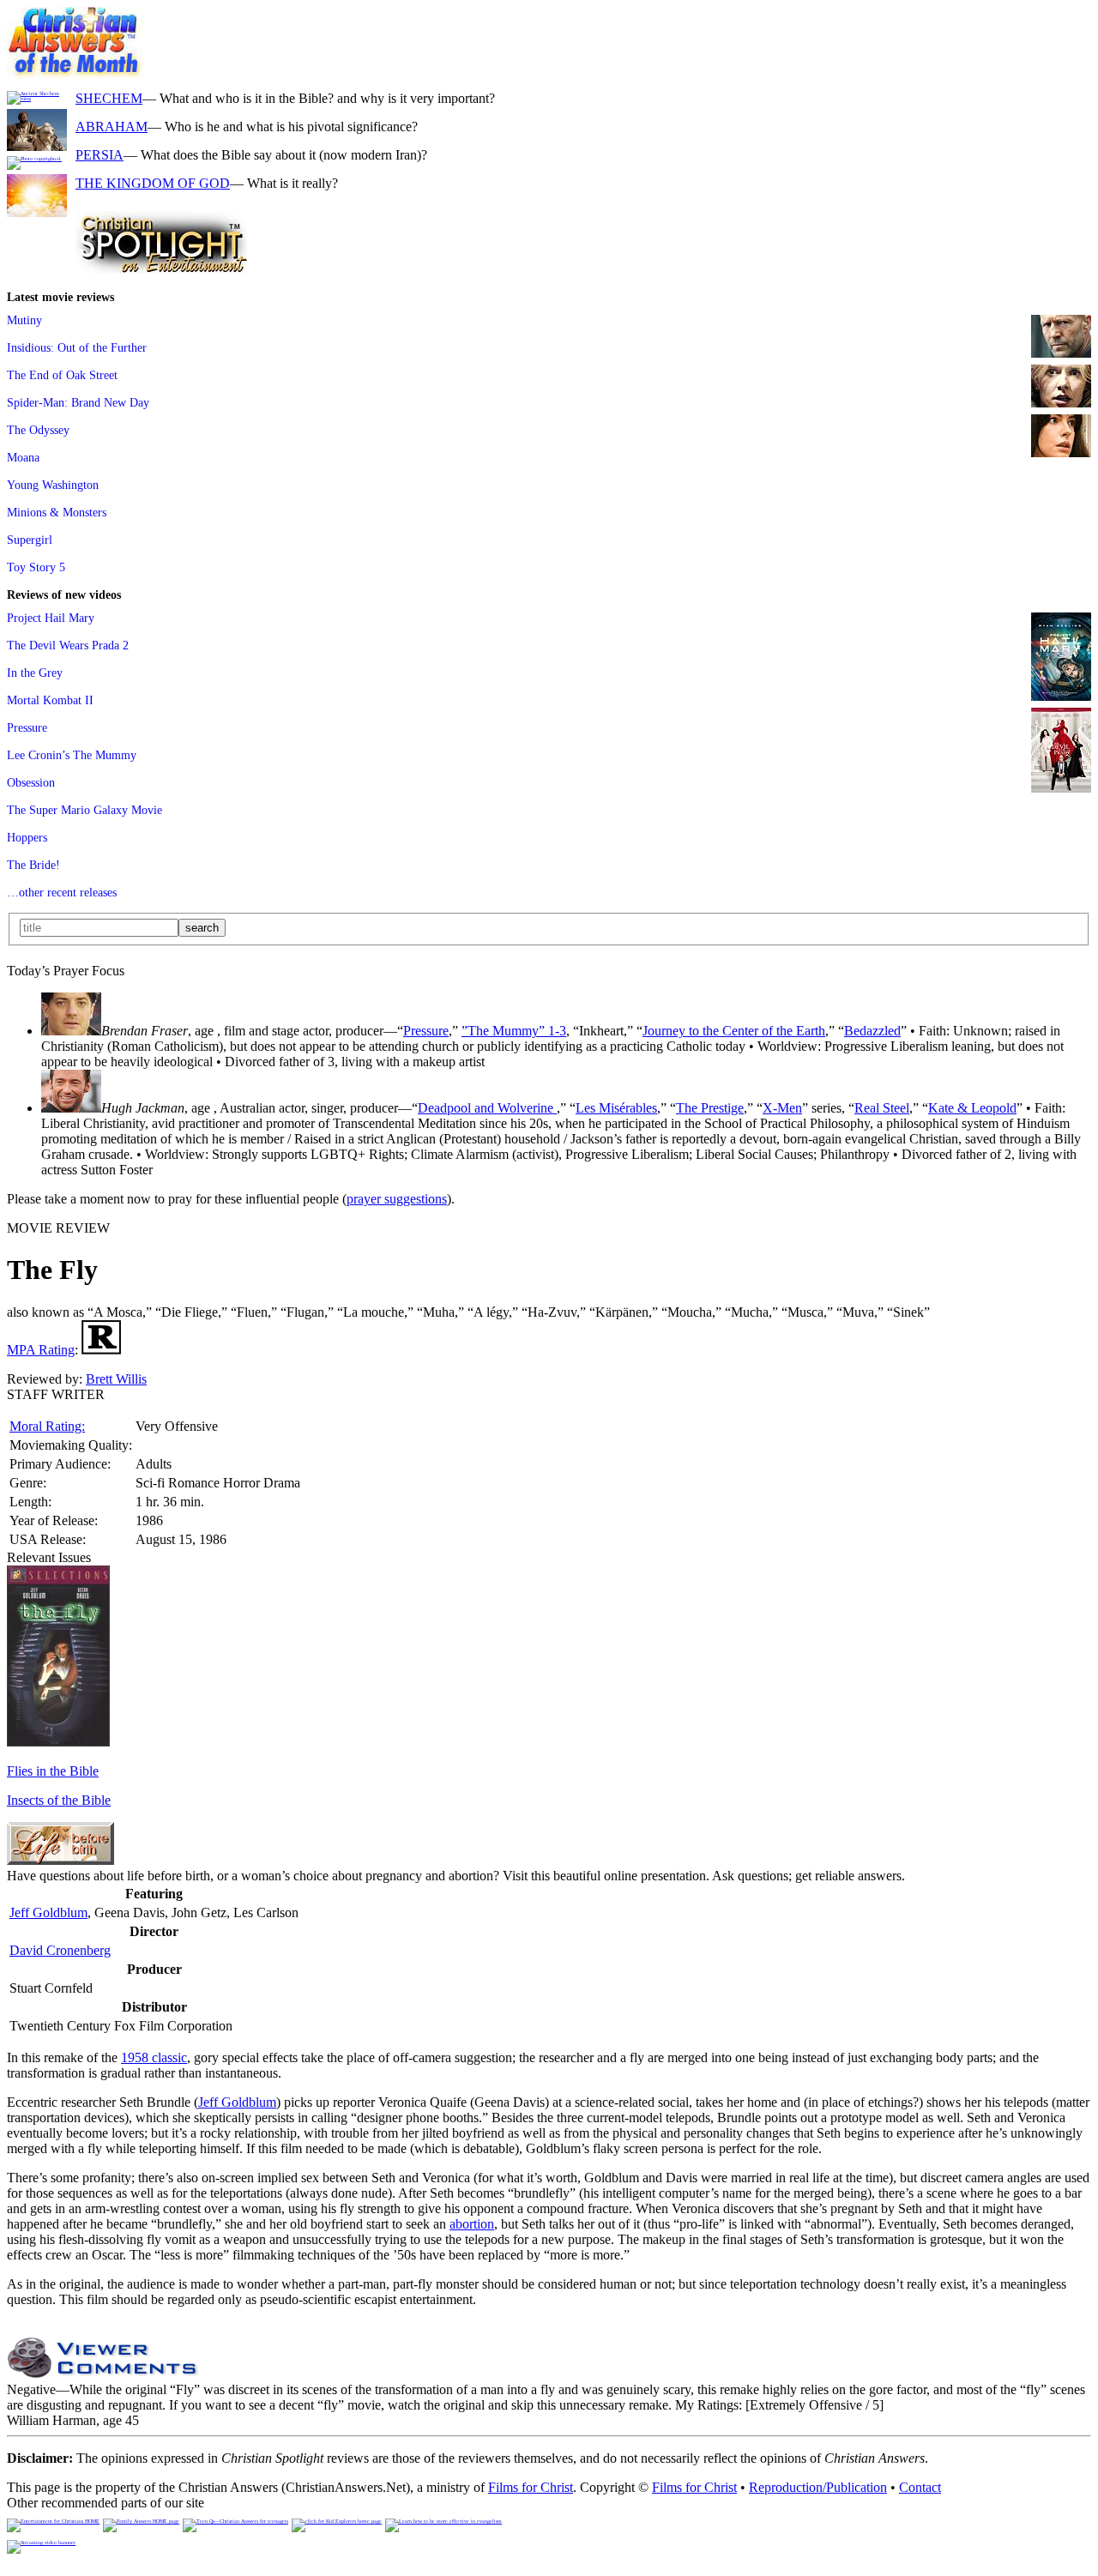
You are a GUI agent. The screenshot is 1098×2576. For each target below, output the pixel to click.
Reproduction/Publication (818, 2487)
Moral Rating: (47, 1426)
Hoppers (27, 837)
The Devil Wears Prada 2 (68, 645)
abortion (472, 2224)
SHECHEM (109, 98)
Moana (23, 457)
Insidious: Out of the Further (77, 347)
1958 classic (154, 2057)
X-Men (782, 1108)
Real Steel (882, 1108)
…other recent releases (62, 892)
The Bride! (33, 865)
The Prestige (710, 1108)
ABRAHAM (112, 127)
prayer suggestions (397, 1199)
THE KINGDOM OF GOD (153, 183)
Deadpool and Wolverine (487, 1108)
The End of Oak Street (62, 375)
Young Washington (53, 485)
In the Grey (35, 673)
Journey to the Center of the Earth (734, 1031)
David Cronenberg (60, 1950)
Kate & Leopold (972, 1108)
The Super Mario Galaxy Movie (84, 810)
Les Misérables (616, 1108)
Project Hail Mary (51, 618)
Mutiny (24, 320)
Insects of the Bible (59, 1800)
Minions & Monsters (57, 512)
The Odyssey (38, 430)
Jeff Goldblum (48, 1912)
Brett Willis (116, 1379)
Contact (920, 2487)
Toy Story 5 (36, 567)
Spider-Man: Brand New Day (78, 402)
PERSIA (100, 155)
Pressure (27, 727)
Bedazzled (872, 1031)
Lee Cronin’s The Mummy (72, 755)
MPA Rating (41, 1350)
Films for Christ (531, 2487)
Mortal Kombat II (50, 700)
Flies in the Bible (53, 1771)
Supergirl (30, 540)
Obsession (31, 782)
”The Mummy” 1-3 (514, 1031)
